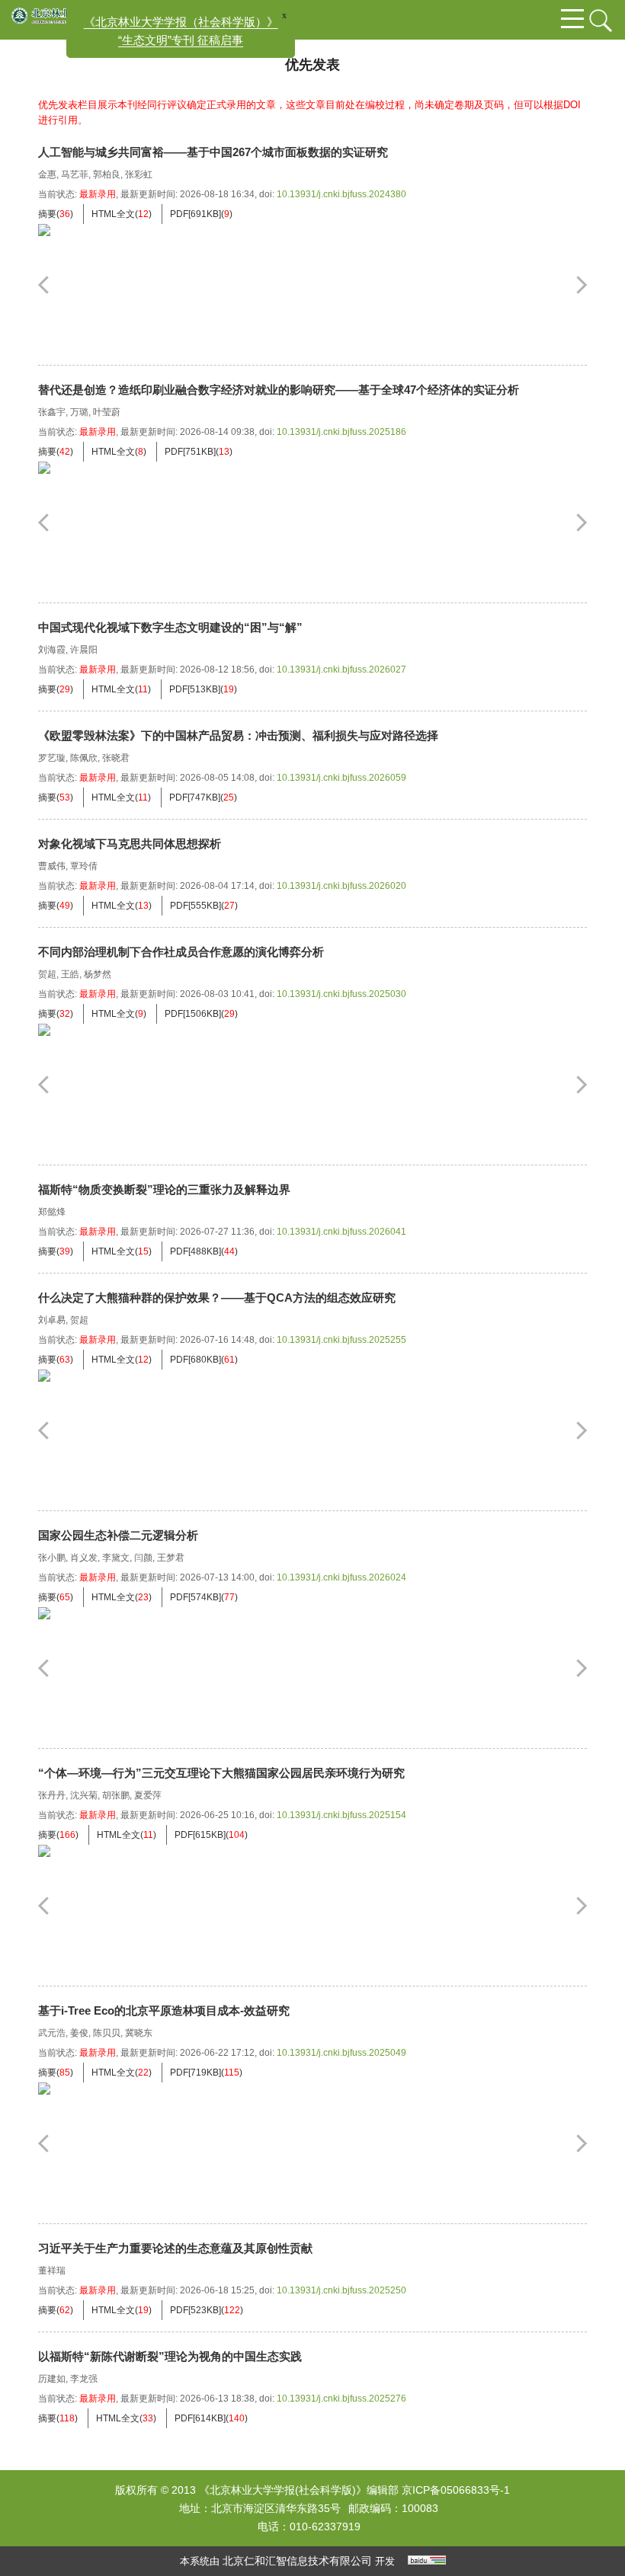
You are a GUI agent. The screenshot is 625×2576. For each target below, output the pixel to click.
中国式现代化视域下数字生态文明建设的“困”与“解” (170, 627)
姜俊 (79, 2033)
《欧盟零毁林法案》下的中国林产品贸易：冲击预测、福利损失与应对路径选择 (238, 735)
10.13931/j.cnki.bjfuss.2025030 (341, 994)
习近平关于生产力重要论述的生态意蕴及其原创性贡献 (175, 2248)
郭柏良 (107, 174)
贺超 (47, 974)
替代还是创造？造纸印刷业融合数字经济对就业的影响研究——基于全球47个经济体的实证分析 (279, 390)
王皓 (70, 974)
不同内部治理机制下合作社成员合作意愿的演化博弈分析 (181, 952)
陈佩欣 (84, 758)
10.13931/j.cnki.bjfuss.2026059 (341, 778)
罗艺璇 (52, 758)
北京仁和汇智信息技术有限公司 (297, 2561)
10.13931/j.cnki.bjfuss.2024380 (341, 194)
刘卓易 (52, 1320)
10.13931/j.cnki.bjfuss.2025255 (341, 1340)
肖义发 (84, 1558)
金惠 (47, 174)
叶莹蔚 (107, 412)
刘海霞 (52, 650)
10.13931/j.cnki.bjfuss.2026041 (341, 1232)
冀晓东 (139, 2033)
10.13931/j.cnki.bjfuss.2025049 (341, 2053)
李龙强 (84, 2379)
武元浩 (52, 2033)
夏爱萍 (148, 1795)
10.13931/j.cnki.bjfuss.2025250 (341, 2290)
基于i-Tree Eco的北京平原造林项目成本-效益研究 (164, 2010)
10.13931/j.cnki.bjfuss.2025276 (341, 2399)
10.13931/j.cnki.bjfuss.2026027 (341, 670)
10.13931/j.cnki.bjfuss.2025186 (341, 432)
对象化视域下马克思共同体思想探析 (130, 844)
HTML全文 (113, 214)
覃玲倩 (84, 866)
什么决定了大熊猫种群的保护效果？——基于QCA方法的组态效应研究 (217, 1298)
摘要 (47, 214)
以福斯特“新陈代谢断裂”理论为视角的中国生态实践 (170, 2356)
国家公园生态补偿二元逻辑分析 (118, 1535)
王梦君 (171, 1558)
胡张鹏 (116, 1795)
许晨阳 (84, 650)
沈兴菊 (84, 1795)
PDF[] (196, 214)
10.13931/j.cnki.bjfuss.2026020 (341, 886)
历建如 (52, 2379)
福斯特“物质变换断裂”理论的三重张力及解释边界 (164, 1189)
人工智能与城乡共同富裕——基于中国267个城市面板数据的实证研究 (213, 152)
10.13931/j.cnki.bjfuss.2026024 (341, 1577)
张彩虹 (139, 174)
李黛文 (116, 1558)
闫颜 (143, 1558)
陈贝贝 (107, 2033)
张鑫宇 (52, 412)
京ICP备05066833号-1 (456, 2490)
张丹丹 (52, 1795)
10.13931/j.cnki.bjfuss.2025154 (341, 1815)
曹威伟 (52, 866)
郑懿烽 (52, 1212)
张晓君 (116, 758)
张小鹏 (52, 1558)
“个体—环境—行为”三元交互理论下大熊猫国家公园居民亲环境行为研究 (221, 1773)
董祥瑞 (52, 2271)
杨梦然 (98, 974)
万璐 (79, 412)
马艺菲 (75, 174)
